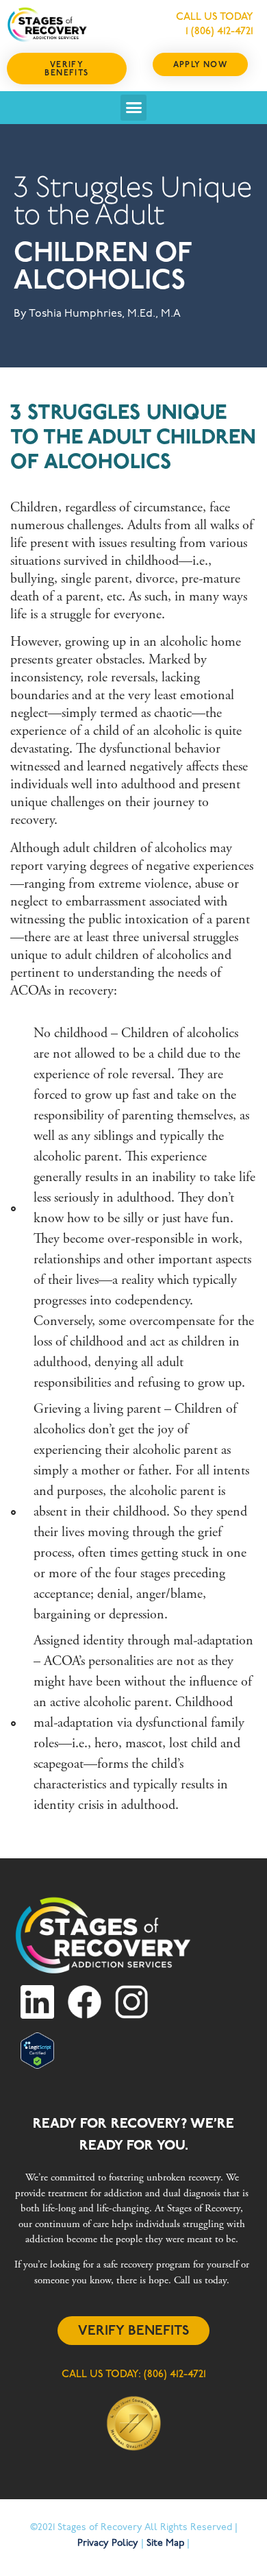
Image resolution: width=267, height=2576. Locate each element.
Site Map (165, 2543)
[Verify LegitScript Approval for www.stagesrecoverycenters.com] (37, 2066)
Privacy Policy (108, 2543)
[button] (133, 108)
